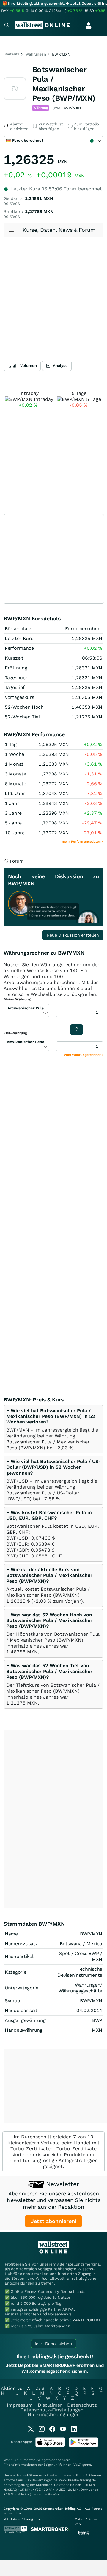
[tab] (53, 1429)
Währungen (36, 54)
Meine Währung (17, 999)
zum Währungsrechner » (84, 1055)
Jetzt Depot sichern (54, 2344)
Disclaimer (50, 2405)
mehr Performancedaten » (83, 842)
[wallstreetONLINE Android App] (84, 2446)
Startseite (11, 54)
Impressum (20, 2405)
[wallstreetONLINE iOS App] (50, 2446)
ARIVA (77, 2465)
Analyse (60, 366)
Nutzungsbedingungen (54, 2415)
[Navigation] (7, 26)
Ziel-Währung (15, 1033)
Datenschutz (82, 2405)
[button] (51, 1416)
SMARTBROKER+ (85, 2320)
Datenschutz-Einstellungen (52, 2410)
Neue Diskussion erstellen (73, 935)
